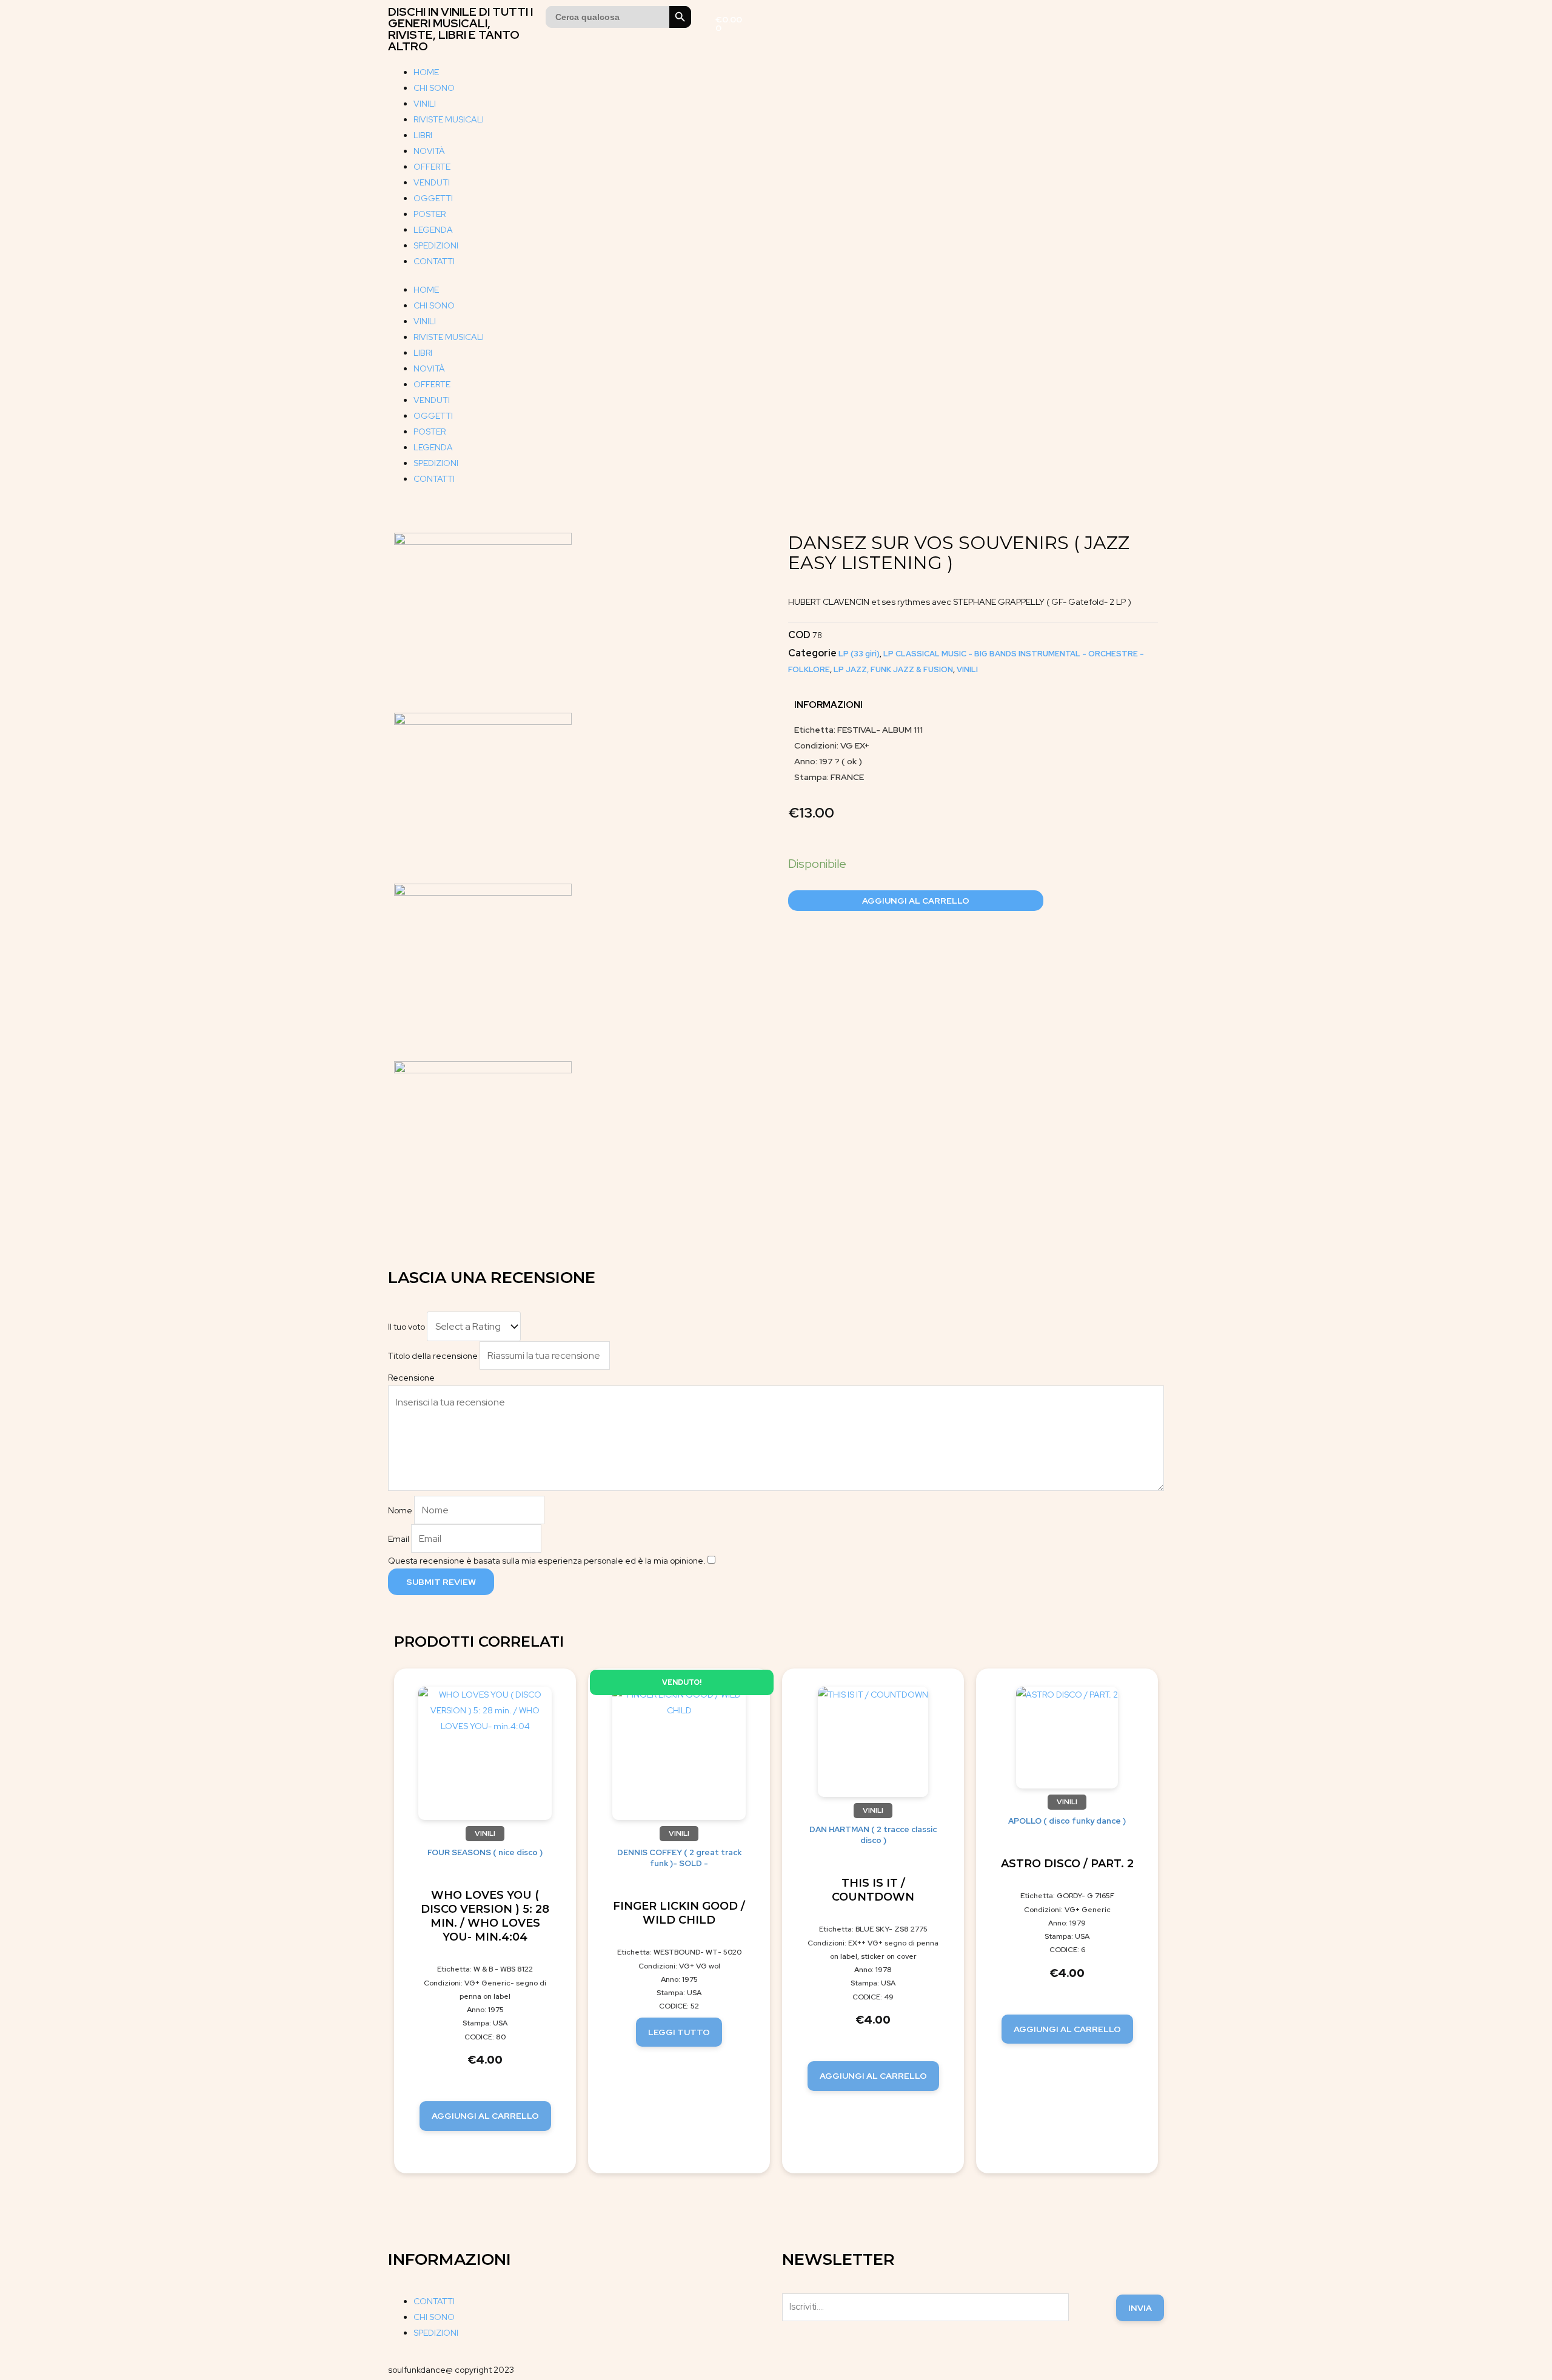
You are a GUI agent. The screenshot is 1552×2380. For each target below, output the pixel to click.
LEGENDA (433, 230)
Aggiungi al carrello (916, 901)
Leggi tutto (679, 2032)
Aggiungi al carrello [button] (485, 2116)
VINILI (425, 104)
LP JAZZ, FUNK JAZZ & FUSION (893, 669)
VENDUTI (432, 182)
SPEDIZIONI (436, 245)
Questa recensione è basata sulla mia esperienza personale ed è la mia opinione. (547, 1561)
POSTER (430, 214)
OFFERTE (432, 167)
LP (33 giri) (859, 654)
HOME (426, 72)
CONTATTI (434, 261)
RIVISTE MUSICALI (449, 119)
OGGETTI (433, 198)
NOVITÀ (429, 151)
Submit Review (441, 1582)
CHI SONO (434, 88)
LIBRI (423, 135)
